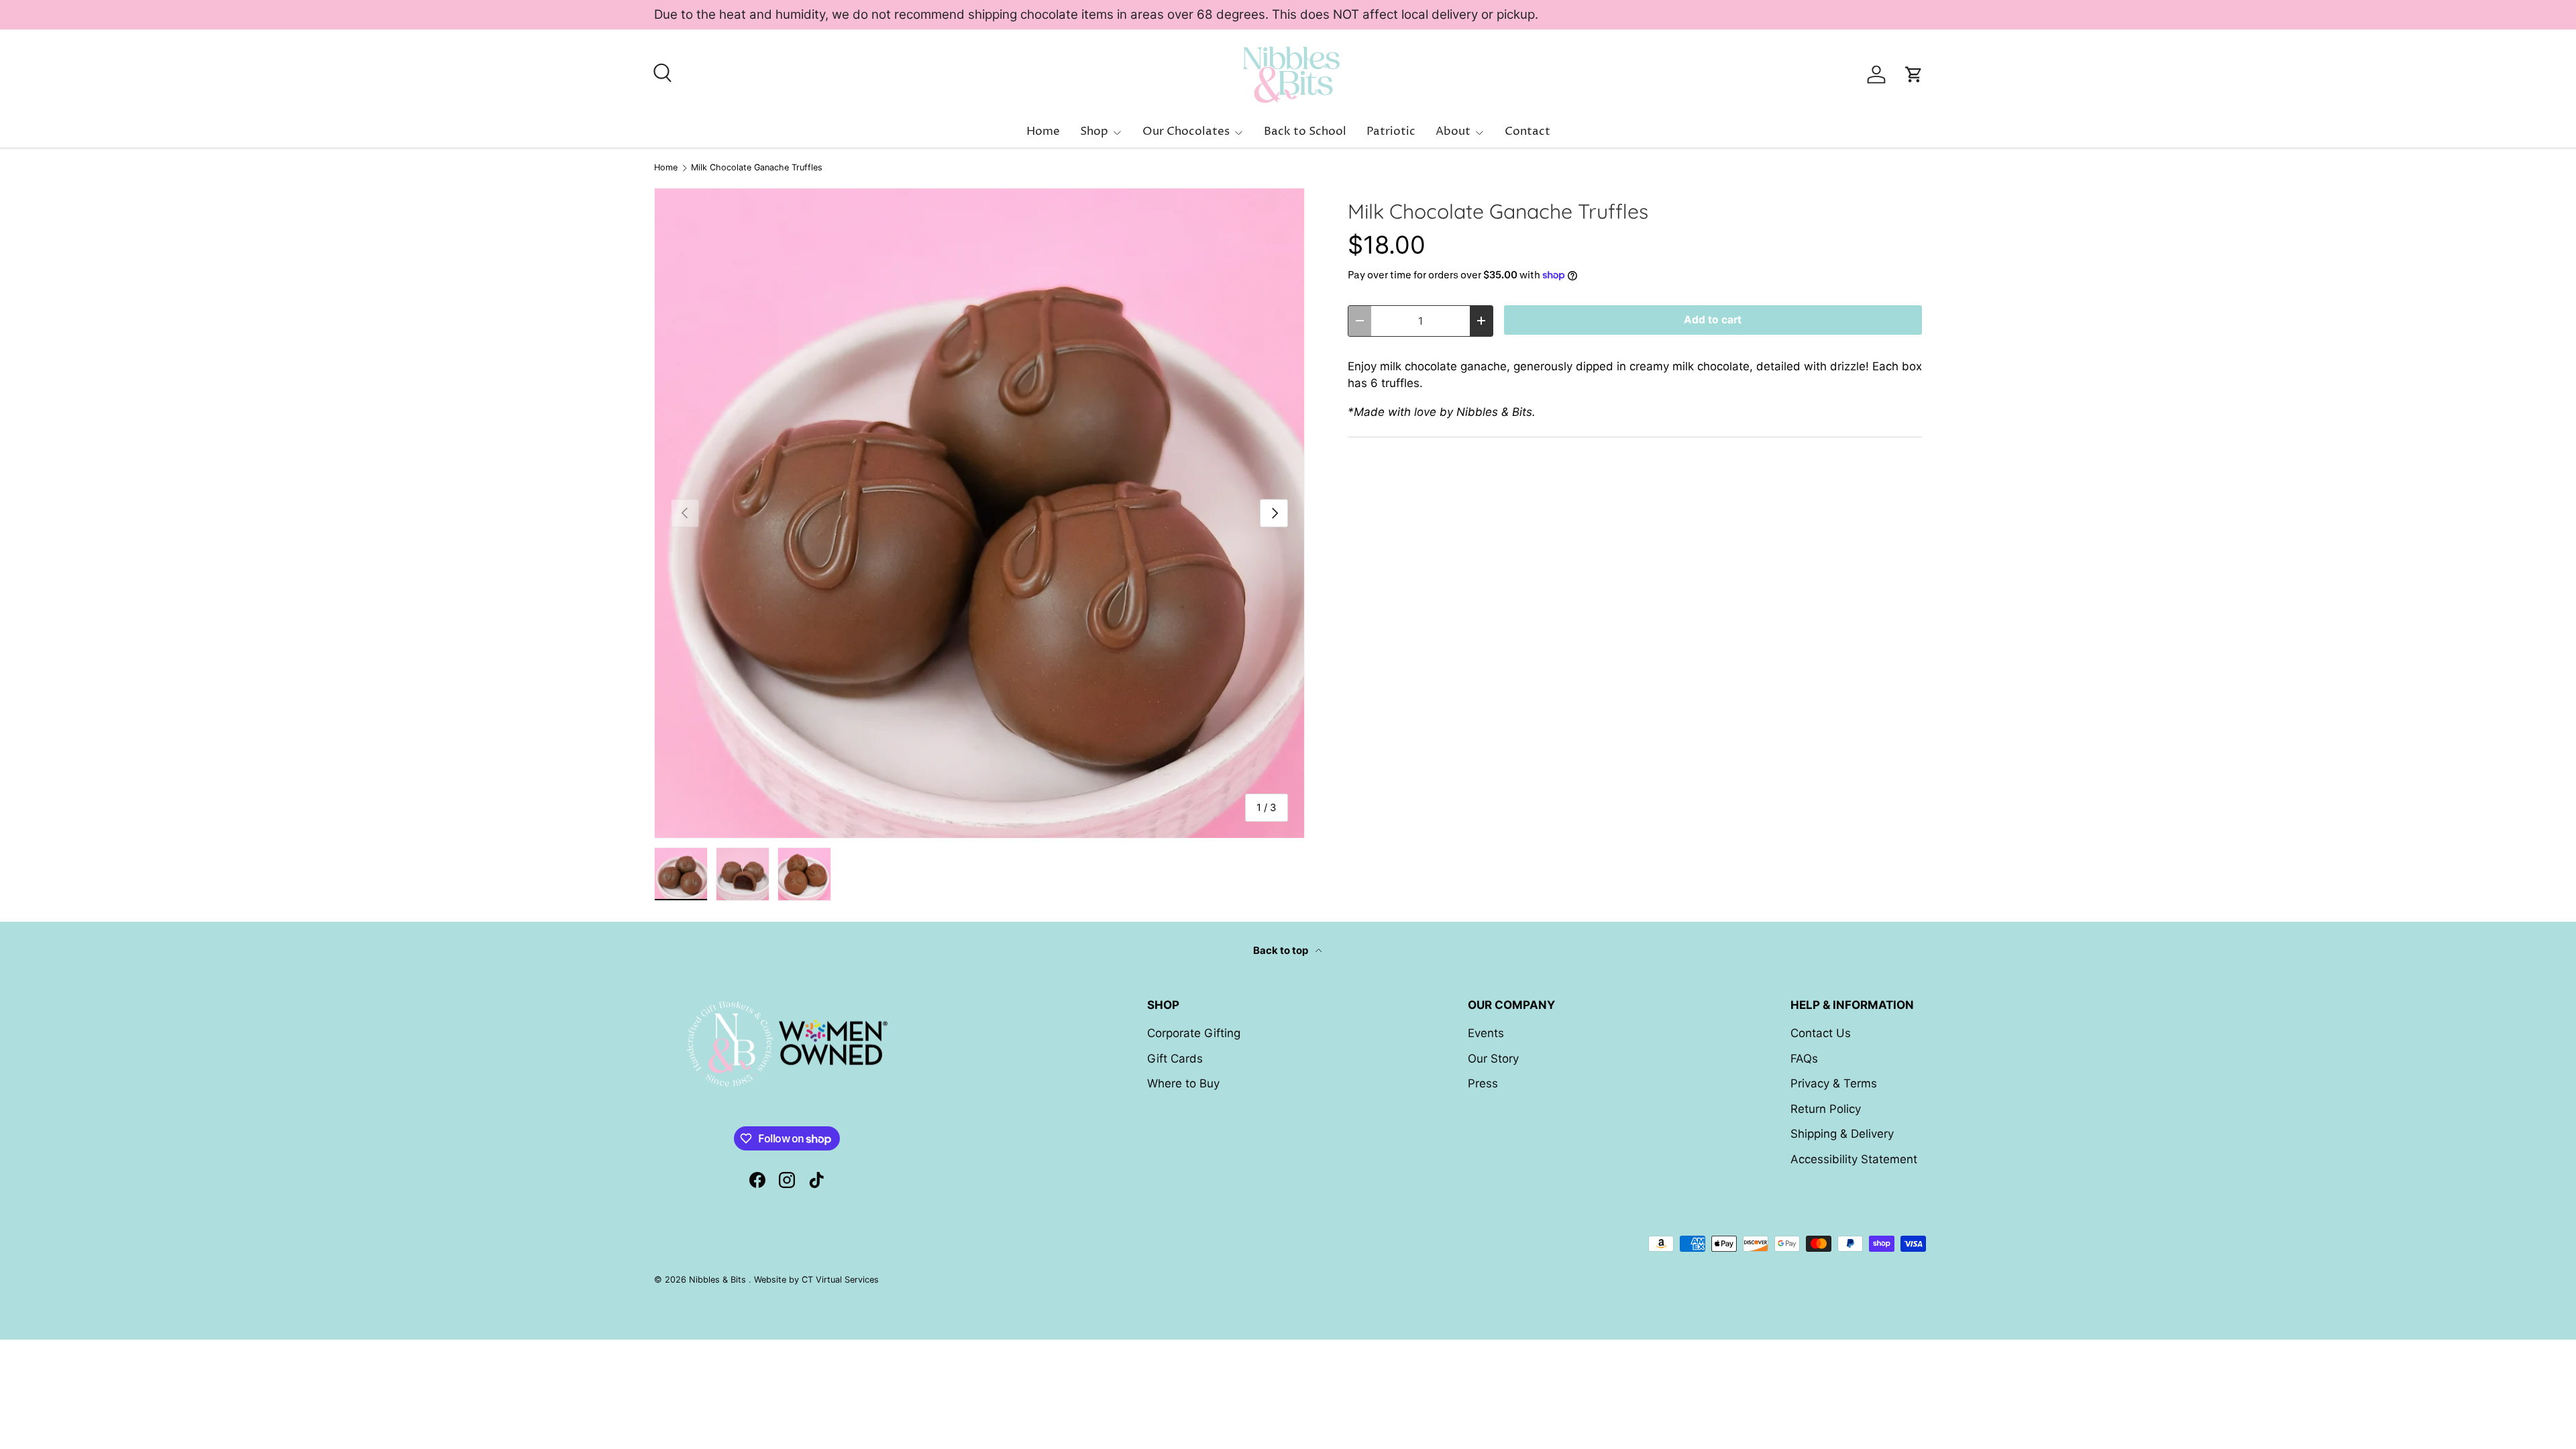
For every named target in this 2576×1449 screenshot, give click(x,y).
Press (1483, 1083)
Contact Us (1821, 1033)
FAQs (1804, 1059)
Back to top (1282, 951)
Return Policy (1826, 1109)
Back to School (1305, 131)
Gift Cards (1175, 1059)
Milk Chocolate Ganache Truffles (757, 168)
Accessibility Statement (1854, 1159)
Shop (1094, 131)
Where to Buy (1183, 1083)
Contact (1527, 131)
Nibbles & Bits (719, 1280)
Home (1043, 131)
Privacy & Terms (1834, 1083)
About (1453, 131)
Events (1486, 1033)
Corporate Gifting (1194, 1033)
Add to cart (1713, 320)
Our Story (1493, 1059)
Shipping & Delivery (1842, 1134)
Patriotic (1391, 131)
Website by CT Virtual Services (816, 1280)
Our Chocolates (1186, 131)
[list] (979, 513)
